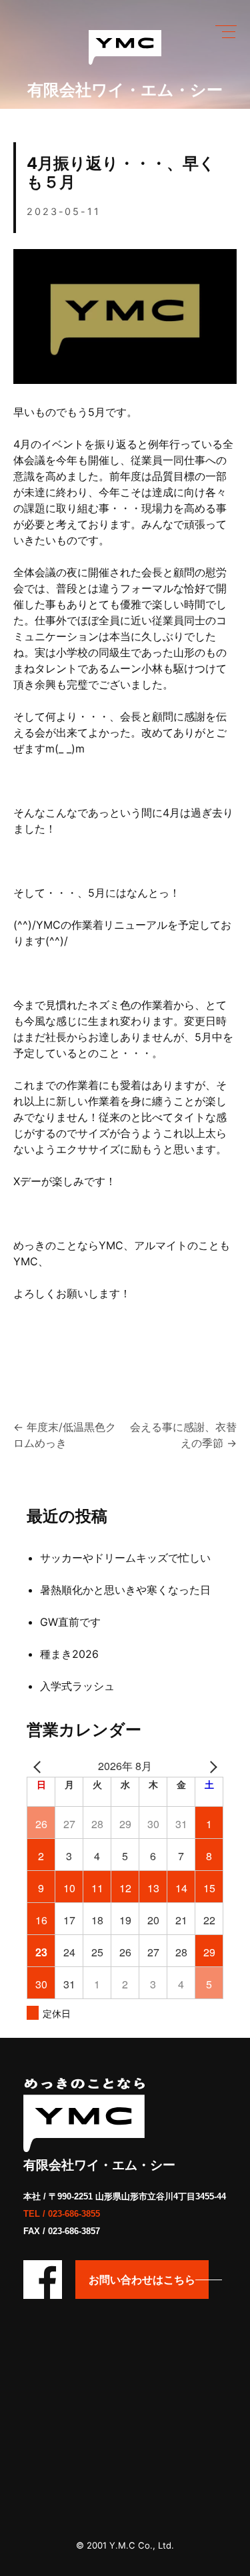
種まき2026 (69, 1654)
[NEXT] (211, 1766)
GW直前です (70, 1622)
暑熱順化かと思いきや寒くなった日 (125, 1590)
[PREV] (39, 1766)
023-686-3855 (74, 2214)
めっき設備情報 (109, 131)
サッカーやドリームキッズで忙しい (125, 1558)
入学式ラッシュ (77, 1686)
